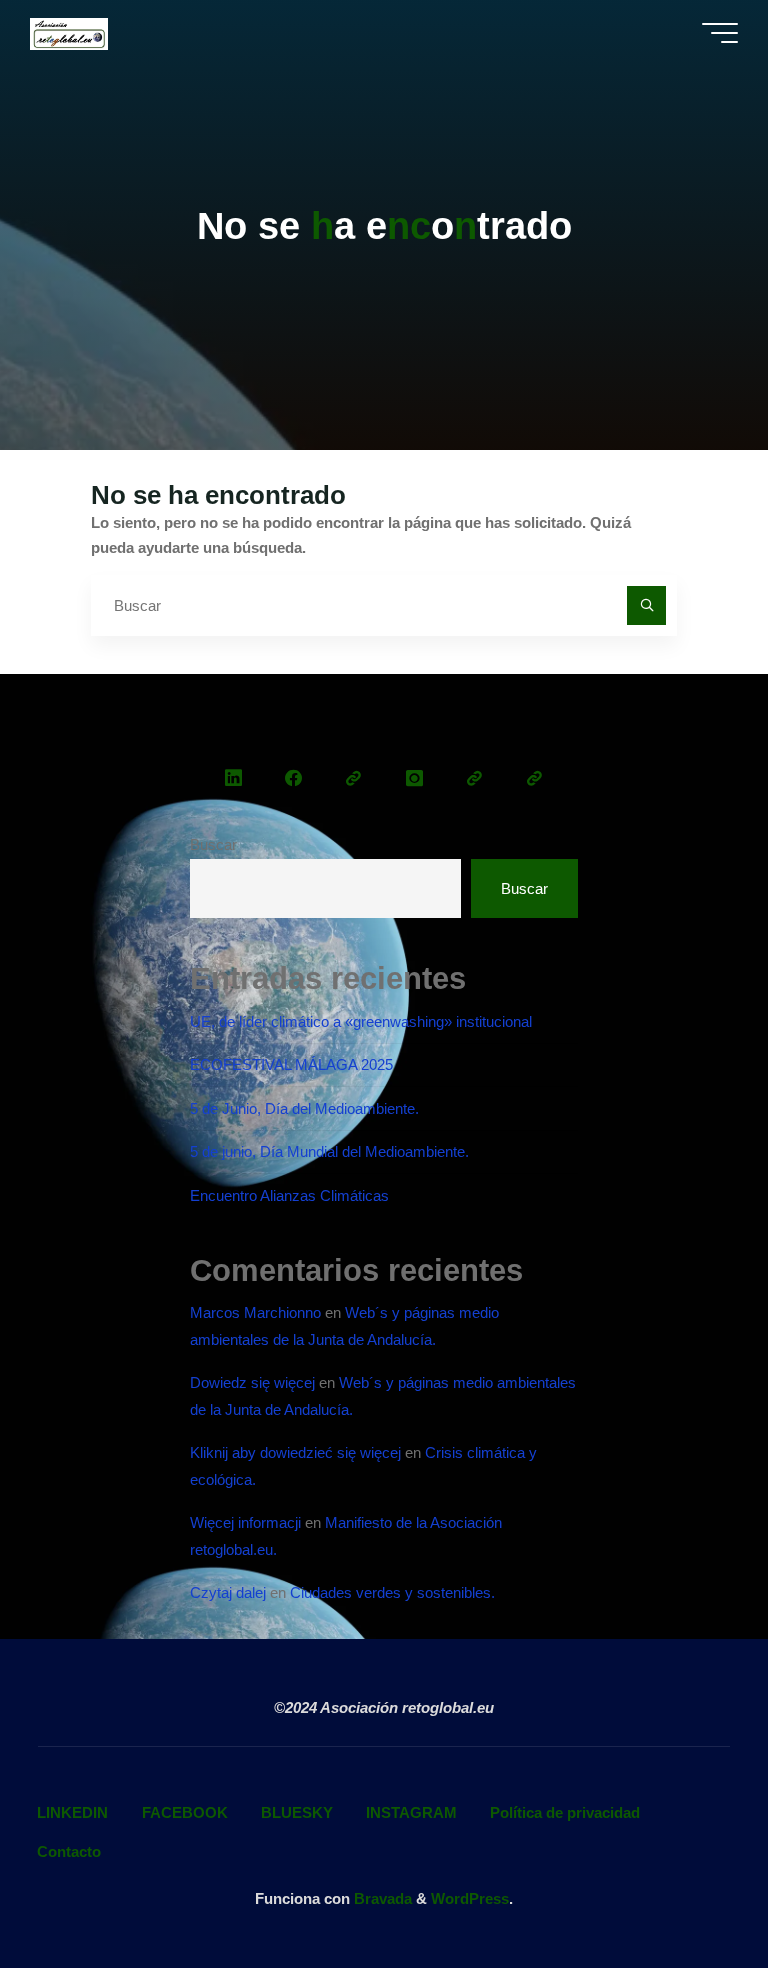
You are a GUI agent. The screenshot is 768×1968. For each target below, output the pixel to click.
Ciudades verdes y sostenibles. (392, 1592)
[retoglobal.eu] (68, 32)
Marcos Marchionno (255, 1312)
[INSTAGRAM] (413, 778)
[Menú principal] (720, 33)
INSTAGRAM (411, 1812)
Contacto (69, 1851)
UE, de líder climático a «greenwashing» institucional (361, 1021)
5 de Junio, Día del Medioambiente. (304, 1108)
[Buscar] (647, 606)
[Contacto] (534, 778)
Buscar (213, 844)
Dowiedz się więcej (252, 1382)
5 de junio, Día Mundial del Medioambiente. (329, 1151)
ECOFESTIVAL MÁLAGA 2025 (291, 1064)
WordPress (470, 1898)
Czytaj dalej (228, 1592)
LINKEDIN (72, 1812)
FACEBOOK (185, 1812)
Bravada (381, 1898)
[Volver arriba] (690, 1890)
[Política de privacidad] (474, 778)
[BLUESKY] (353, 778)
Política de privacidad (565, 1812)
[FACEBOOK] (293, 778)
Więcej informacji (245, 1522)
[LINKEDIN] (233, 778)
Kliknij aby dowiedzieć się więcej (295, 1452)
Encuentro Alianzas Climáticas (289, 1195)
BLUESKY (297, 1812)
